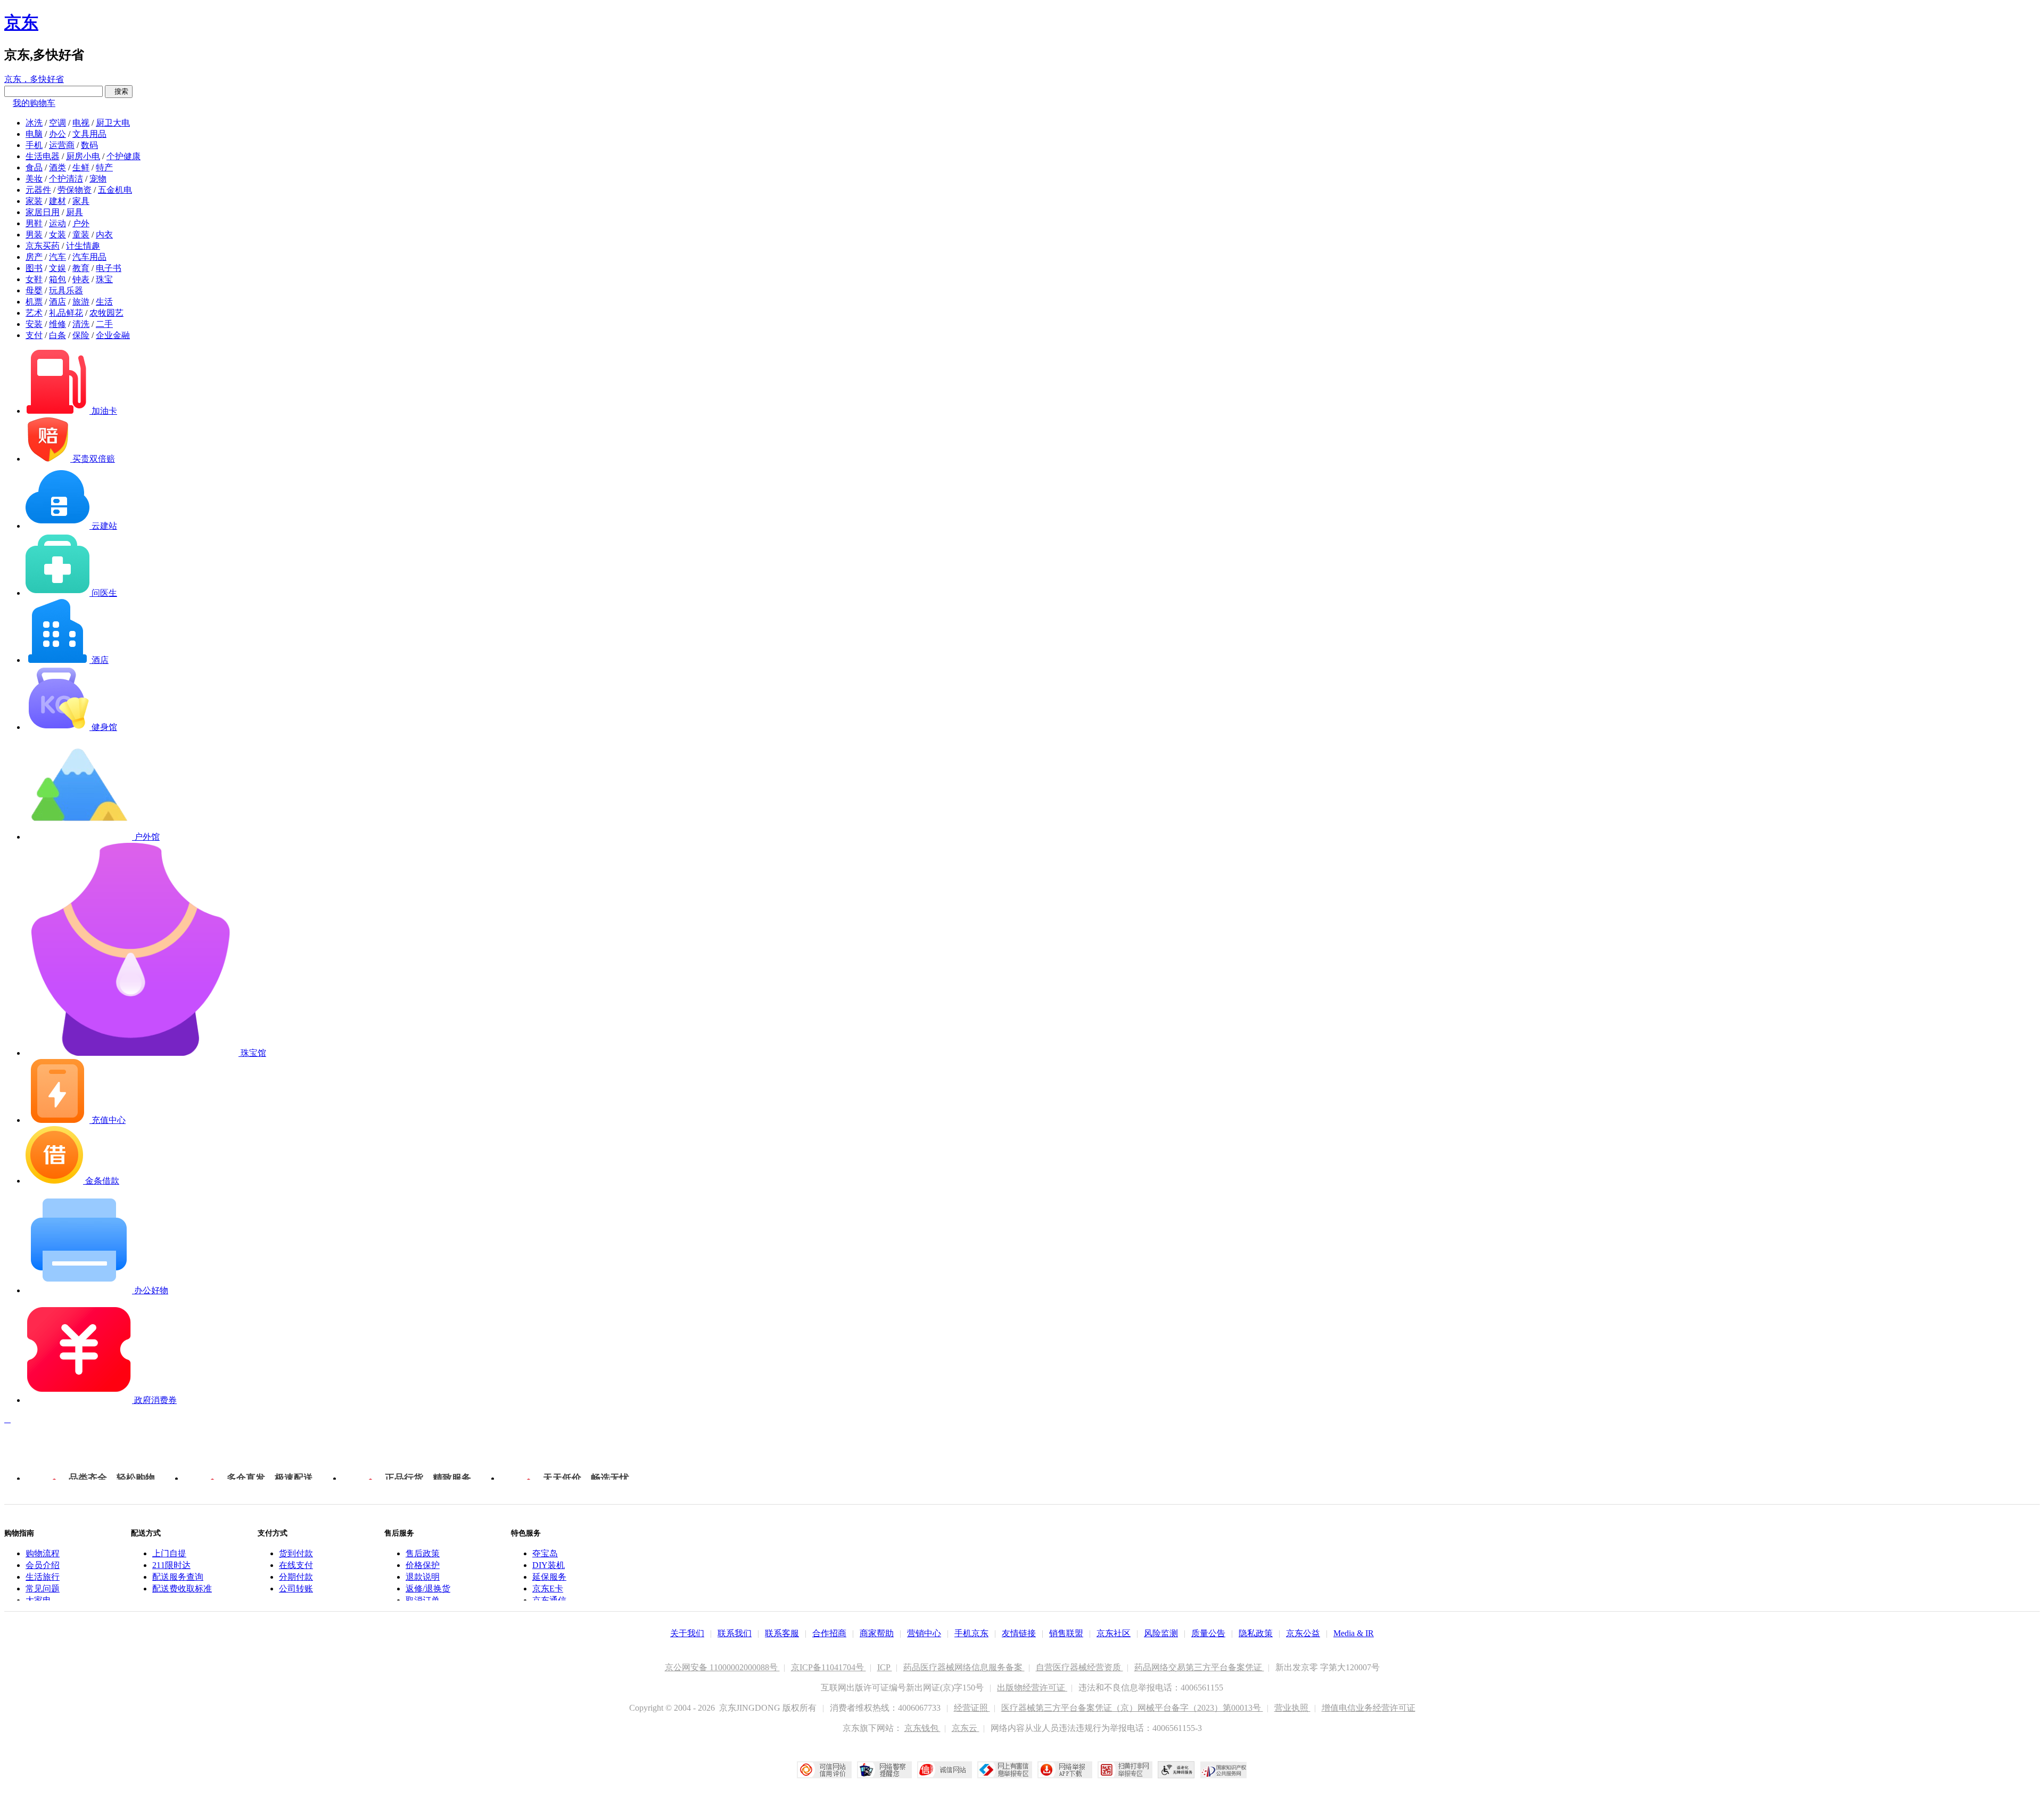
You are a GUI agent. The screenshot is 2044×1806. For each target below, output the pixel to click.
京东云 (966, 1728)
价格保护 (423, 1565)
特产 (104, 167)
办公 (57, 134)
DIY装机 (549, 1565)
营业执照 (1292, 1708)
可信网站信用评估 (824, 1770)
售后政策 (423, 1553)
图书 (34, 268)
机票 (34, 302)
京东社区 (1114, 1633)
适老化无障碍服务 (1176, 1770)
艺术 (34, 313)
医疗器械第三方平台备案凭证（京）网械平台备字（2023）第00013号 (1132, 1708)
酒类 (57, 167)
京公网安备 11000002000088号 (722, 1667)
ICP (885, 1667)
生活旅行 (43, 1577)
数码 (89, 145)
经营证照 (972, 1708)
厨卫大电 (113, 123)
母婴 (34, 290)
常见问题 (43, 1589)
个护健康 (123, 156)
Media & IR (1354, 1633)
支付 (34, 335)
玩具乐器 (66, 290)
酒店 (57, 302)
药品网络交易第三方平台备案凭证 (1199, 1667)
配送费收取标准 (182, 1589)
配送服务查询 (178, 1577)
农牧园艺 (106, 313)
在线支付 (296, 1565)
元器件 (38, 190)
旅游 (81, 302)
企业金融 (113, 335)
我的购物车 (34, 103)
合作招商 (829, 1633)
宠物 (98, 179)
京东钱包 (922, 1728)
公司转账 (296, 1589)
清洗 (81, 324)
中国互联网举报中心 (1005, 1770)
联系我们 (735, 1633)
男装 (34, 235)
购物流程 (43, 1553)
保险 (81, 335)
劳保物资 (75, 190)
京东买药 (43, 246)
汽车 (57, 257)
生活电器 (43, 156)
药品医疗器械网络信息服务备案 (964, 1667)
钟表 (81, 279)
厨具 (75, 212)
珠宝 (104, 279)
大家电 (38, 1600)
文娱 (57, 268)
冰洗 (34, 123)
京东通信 (549, 1600)
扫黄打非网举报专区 (1125, 1770)
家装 (34, 201)
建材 (57, 201)
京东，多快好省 (34, 79)
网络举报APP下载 (1065, 1770)
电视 (81, 123)
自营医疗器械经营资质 (1079, 1667)
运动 (57, 223)
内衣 (104, 235)
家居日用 (43, 212)
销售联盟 (1066, 1633)
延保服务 (549, 1577)
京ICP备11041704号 (829, 1667)
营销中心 (924, 1633)
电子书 (109, 268)
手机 (34, 145)
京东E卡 (548, 1589)
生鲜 (81, 167)
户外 (81, 223)
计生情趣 (83, 246)
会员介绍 (43, 1565)
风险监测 (1161, 1633)
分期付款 (296, 1577)
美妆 (34, 179)
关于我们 (687, 1633)
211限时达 (171, 1565)
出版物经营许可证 (1032, 1688)
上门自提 (169, 1553)
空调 (57, 123)
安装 (34, 324)
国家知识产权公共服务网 (1224, 1770)
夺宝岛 (545, 1553)
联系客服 (782, 1633)
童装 (81, 235)
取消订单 (423, 1600)
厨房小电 (83, 156)
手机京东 (971, 1633)
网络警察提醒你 (884, 1770)
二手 (104, 324)
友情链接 (1019, 1633)
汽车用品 (89, 257)
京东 (21, 22)
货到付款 (296, 1553)
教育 (81, 268)
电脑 (34, 134)
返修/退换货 (428, 1589)
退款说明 (423, 1577)
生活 (104, 302)
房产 (34, 257)
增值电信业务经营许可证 (1369, 1708)
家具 (81, 201)
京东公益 (1303, 1633)
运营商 (62, 145)
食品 (34, 167)
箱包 (57, 279)
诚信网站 (945, 1770)
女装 (57, 235)
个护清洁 (66, 179)
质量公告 (1208, 1633)
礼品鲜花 (66, 313)
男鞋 (34, 223)
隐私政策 (1256, 1633)
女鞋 (34, 279)
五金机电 (115, 190)
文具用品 (89, 134)
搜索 (119, 91)
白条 (57, 335)
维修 (57, 324)
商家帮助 (877, 1633)
